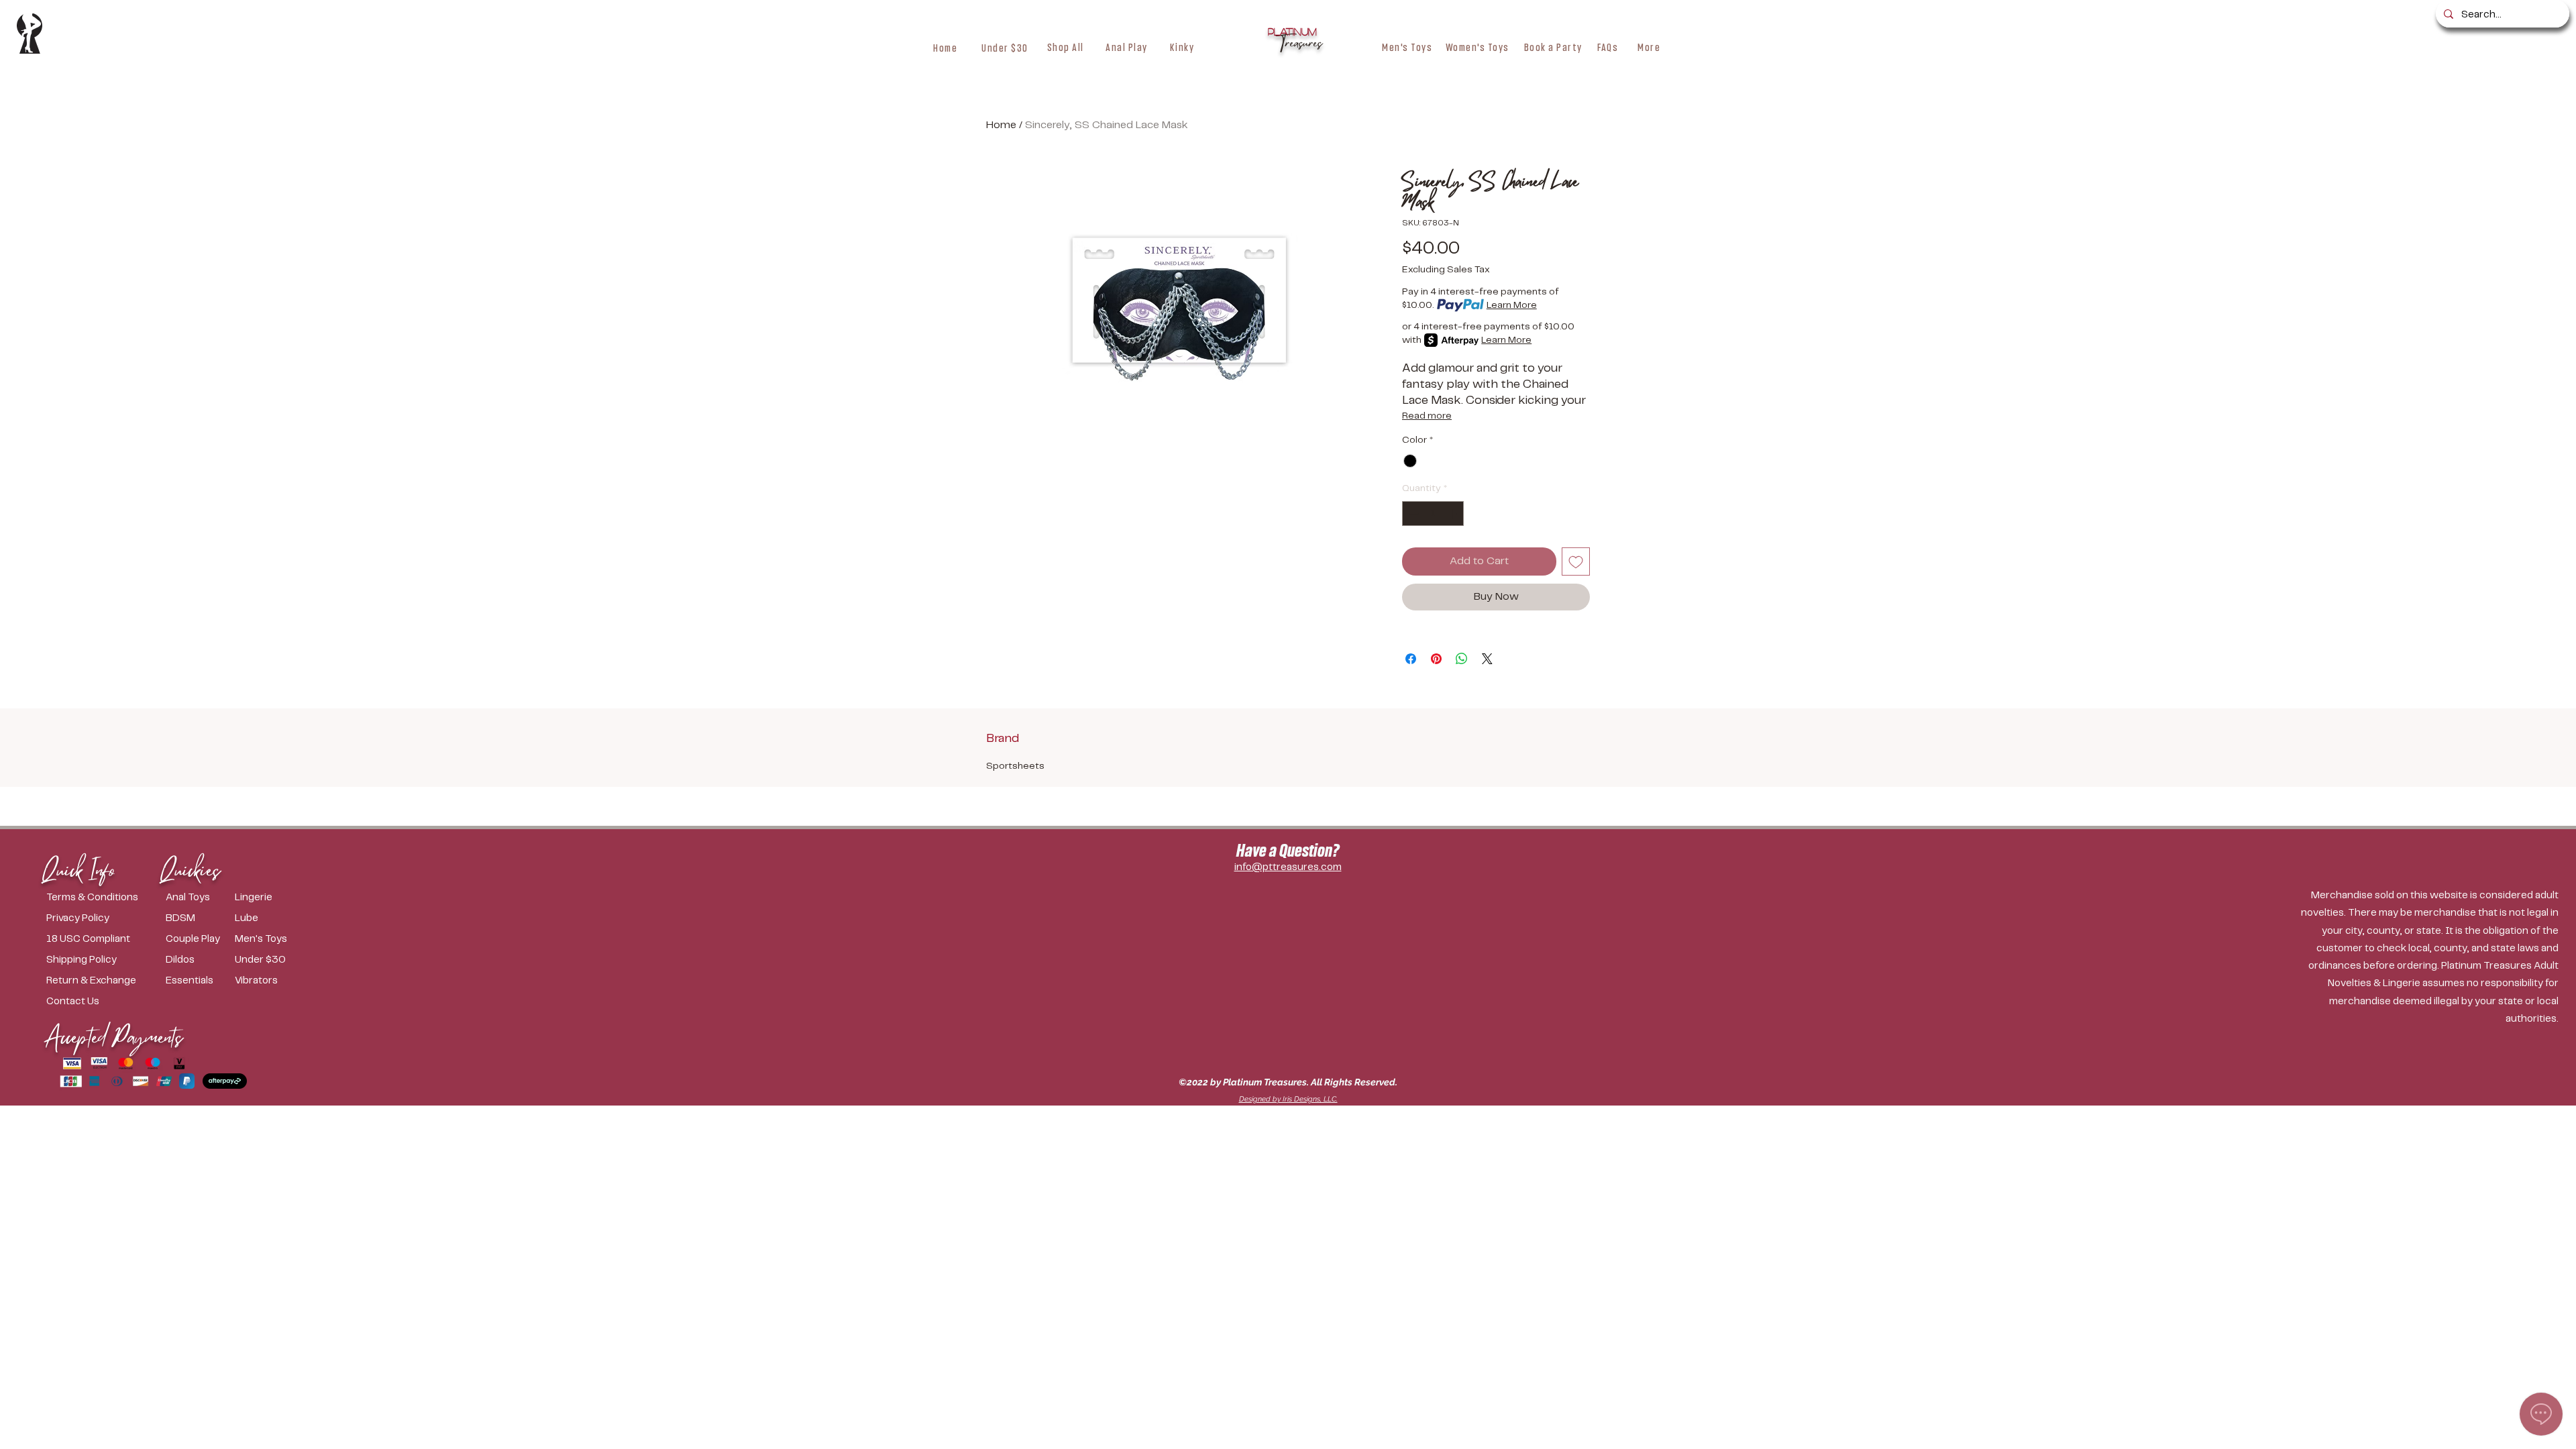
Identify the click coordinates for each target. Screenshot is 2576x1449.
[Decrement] (1412, 514)
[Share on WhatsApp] (1462, 659)
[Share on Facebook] (1411, 659)
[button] (1066, 47)
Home (1001, 125)
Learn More (1512, 305)
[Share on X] (1487, 659)
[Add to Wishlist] (1576, 561)
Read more (1427, 416)
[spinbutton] (1433, 514)
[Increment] (1453, 514)
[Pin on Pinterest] (1436, 659)
